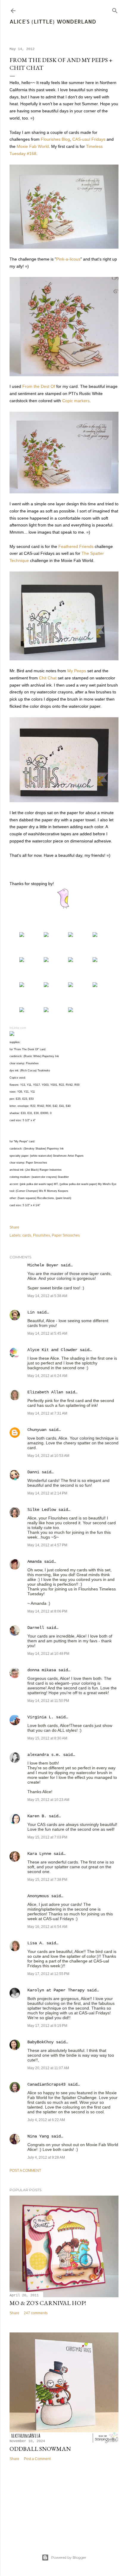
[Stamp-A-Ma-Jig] (71, 1011)
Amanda (35, 1562)
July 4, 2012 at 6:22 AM (46, 2120)
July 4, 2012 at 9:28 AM (46, 2157)
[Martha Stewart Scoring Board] (22, 1011)
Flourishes (42, 1235)
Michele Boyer (43, 1265)
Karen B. (37, 1816)
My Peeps (77, 671)
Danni (33, 1472)
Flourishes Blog (55, 139)
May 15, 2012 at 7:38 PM (47, 1880)
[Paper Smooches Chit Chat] (71, 935)
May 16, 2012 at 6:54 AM (47, 1927)
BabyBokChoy (40, 2042)
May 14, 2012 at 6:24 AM (47, 1376)
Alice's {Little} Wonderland (53, 21)
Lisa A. (36, 1943)
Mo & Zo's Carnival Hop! (48, 2303)
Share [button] (14, 1227)
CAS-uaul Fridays (89, 139)
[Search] (115, 9)
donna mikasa (42, 1670)
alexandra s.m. (44, 1755)
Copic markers (76, 401)
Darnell (36, 1628)
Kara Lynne (39, 1854)
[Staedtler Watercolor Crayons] (95, 961)
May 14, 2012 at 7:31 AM (47, 1413)
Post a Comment (25, 2171)
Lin (31, 1312)
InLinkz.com (18, 1028)
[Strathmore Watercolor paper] (46, 961)
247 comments (36, 2313)
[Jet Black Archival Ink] (46, 986)
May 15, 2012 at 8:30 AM (47, 1738)
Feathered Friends (76, 546)
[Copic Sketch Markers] (71, 961)
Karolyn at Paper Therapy (56, 1990)
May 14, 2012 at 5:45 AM (47, 1333)
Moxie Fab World (33, 146)
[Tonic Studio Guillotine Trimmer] (95, 986)
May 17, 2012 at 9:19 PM (47, 2026)
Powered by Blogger (69, 2557)
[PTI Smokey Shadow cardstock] (22, 961)
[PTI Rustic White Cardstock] (95, 935)
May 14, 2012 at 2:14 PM (47, 1493)
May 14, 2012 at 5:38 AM (47, 1296)
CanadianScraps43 (46, 2084)
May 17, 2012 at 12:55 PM (48, 1974)
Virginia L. (40, 1717)
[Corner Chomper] (46, 1011)
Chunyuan (37, 1430)
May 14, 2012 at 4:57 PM (47, 1545)
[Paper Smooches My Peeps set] (46, 935)
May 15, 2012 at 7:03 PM (47, 1837)
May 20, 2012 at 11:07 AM (48, 2068)
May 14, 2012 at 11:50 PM (48, 1701)
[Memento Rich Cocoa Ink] (22, 986)
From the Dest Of (39, 386)
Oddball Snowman (40, 2449)
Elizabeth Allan (45, 1392)
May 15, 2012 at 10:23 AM (48, 1800)
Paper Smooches (66, 1235)
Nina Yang (38, 2136)
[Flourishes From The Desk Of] (22, 935)
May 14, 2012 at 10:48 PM (48, 1654)
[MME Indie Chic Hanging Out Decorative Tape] (71, 986)
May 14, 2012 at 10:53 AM (48, 1456)
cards (27, 1235)
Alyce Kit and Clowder (52, 1350)
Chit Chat (48, 678)
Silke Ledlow (42, 1510)
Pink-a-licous (68, 259)
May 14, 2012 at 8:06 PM (47, 1611)
